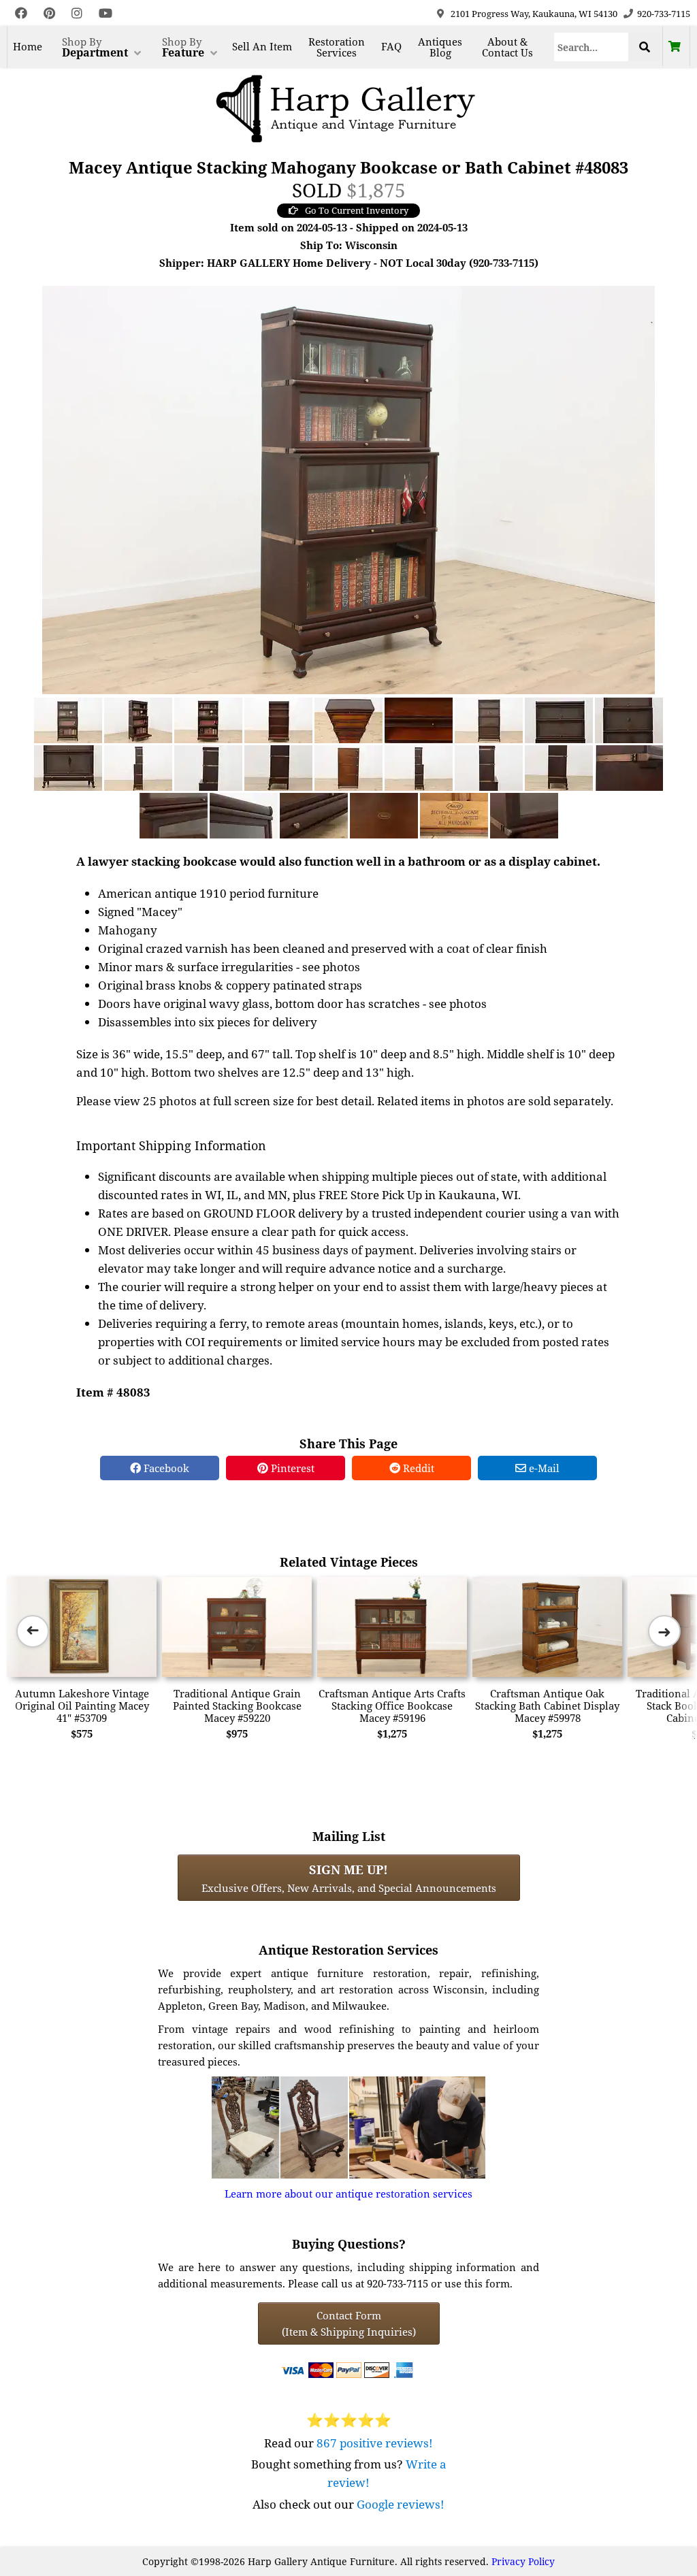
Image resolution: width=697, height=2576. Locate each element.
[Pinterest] (49, 13)
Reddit (417, 1468)
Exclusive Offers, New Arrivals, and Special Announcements (349, 1878)
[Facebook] (21, 13)
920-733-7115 (664, 14)
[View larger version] (348, 489)
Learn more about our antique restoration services (348, 2194)
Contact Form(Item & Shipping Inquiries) (349, 2324)
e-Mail (543, 1468)
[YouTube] (106, 13)
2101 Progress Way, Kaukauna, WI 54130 (534, 14)
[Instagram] (77, 13)
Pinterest (291, 1468)
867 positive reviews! (375, 2443)
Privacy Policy (523, 2561)
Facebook (165, 1468)
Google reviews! (401, 2504)
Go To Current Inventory (357, 210)
